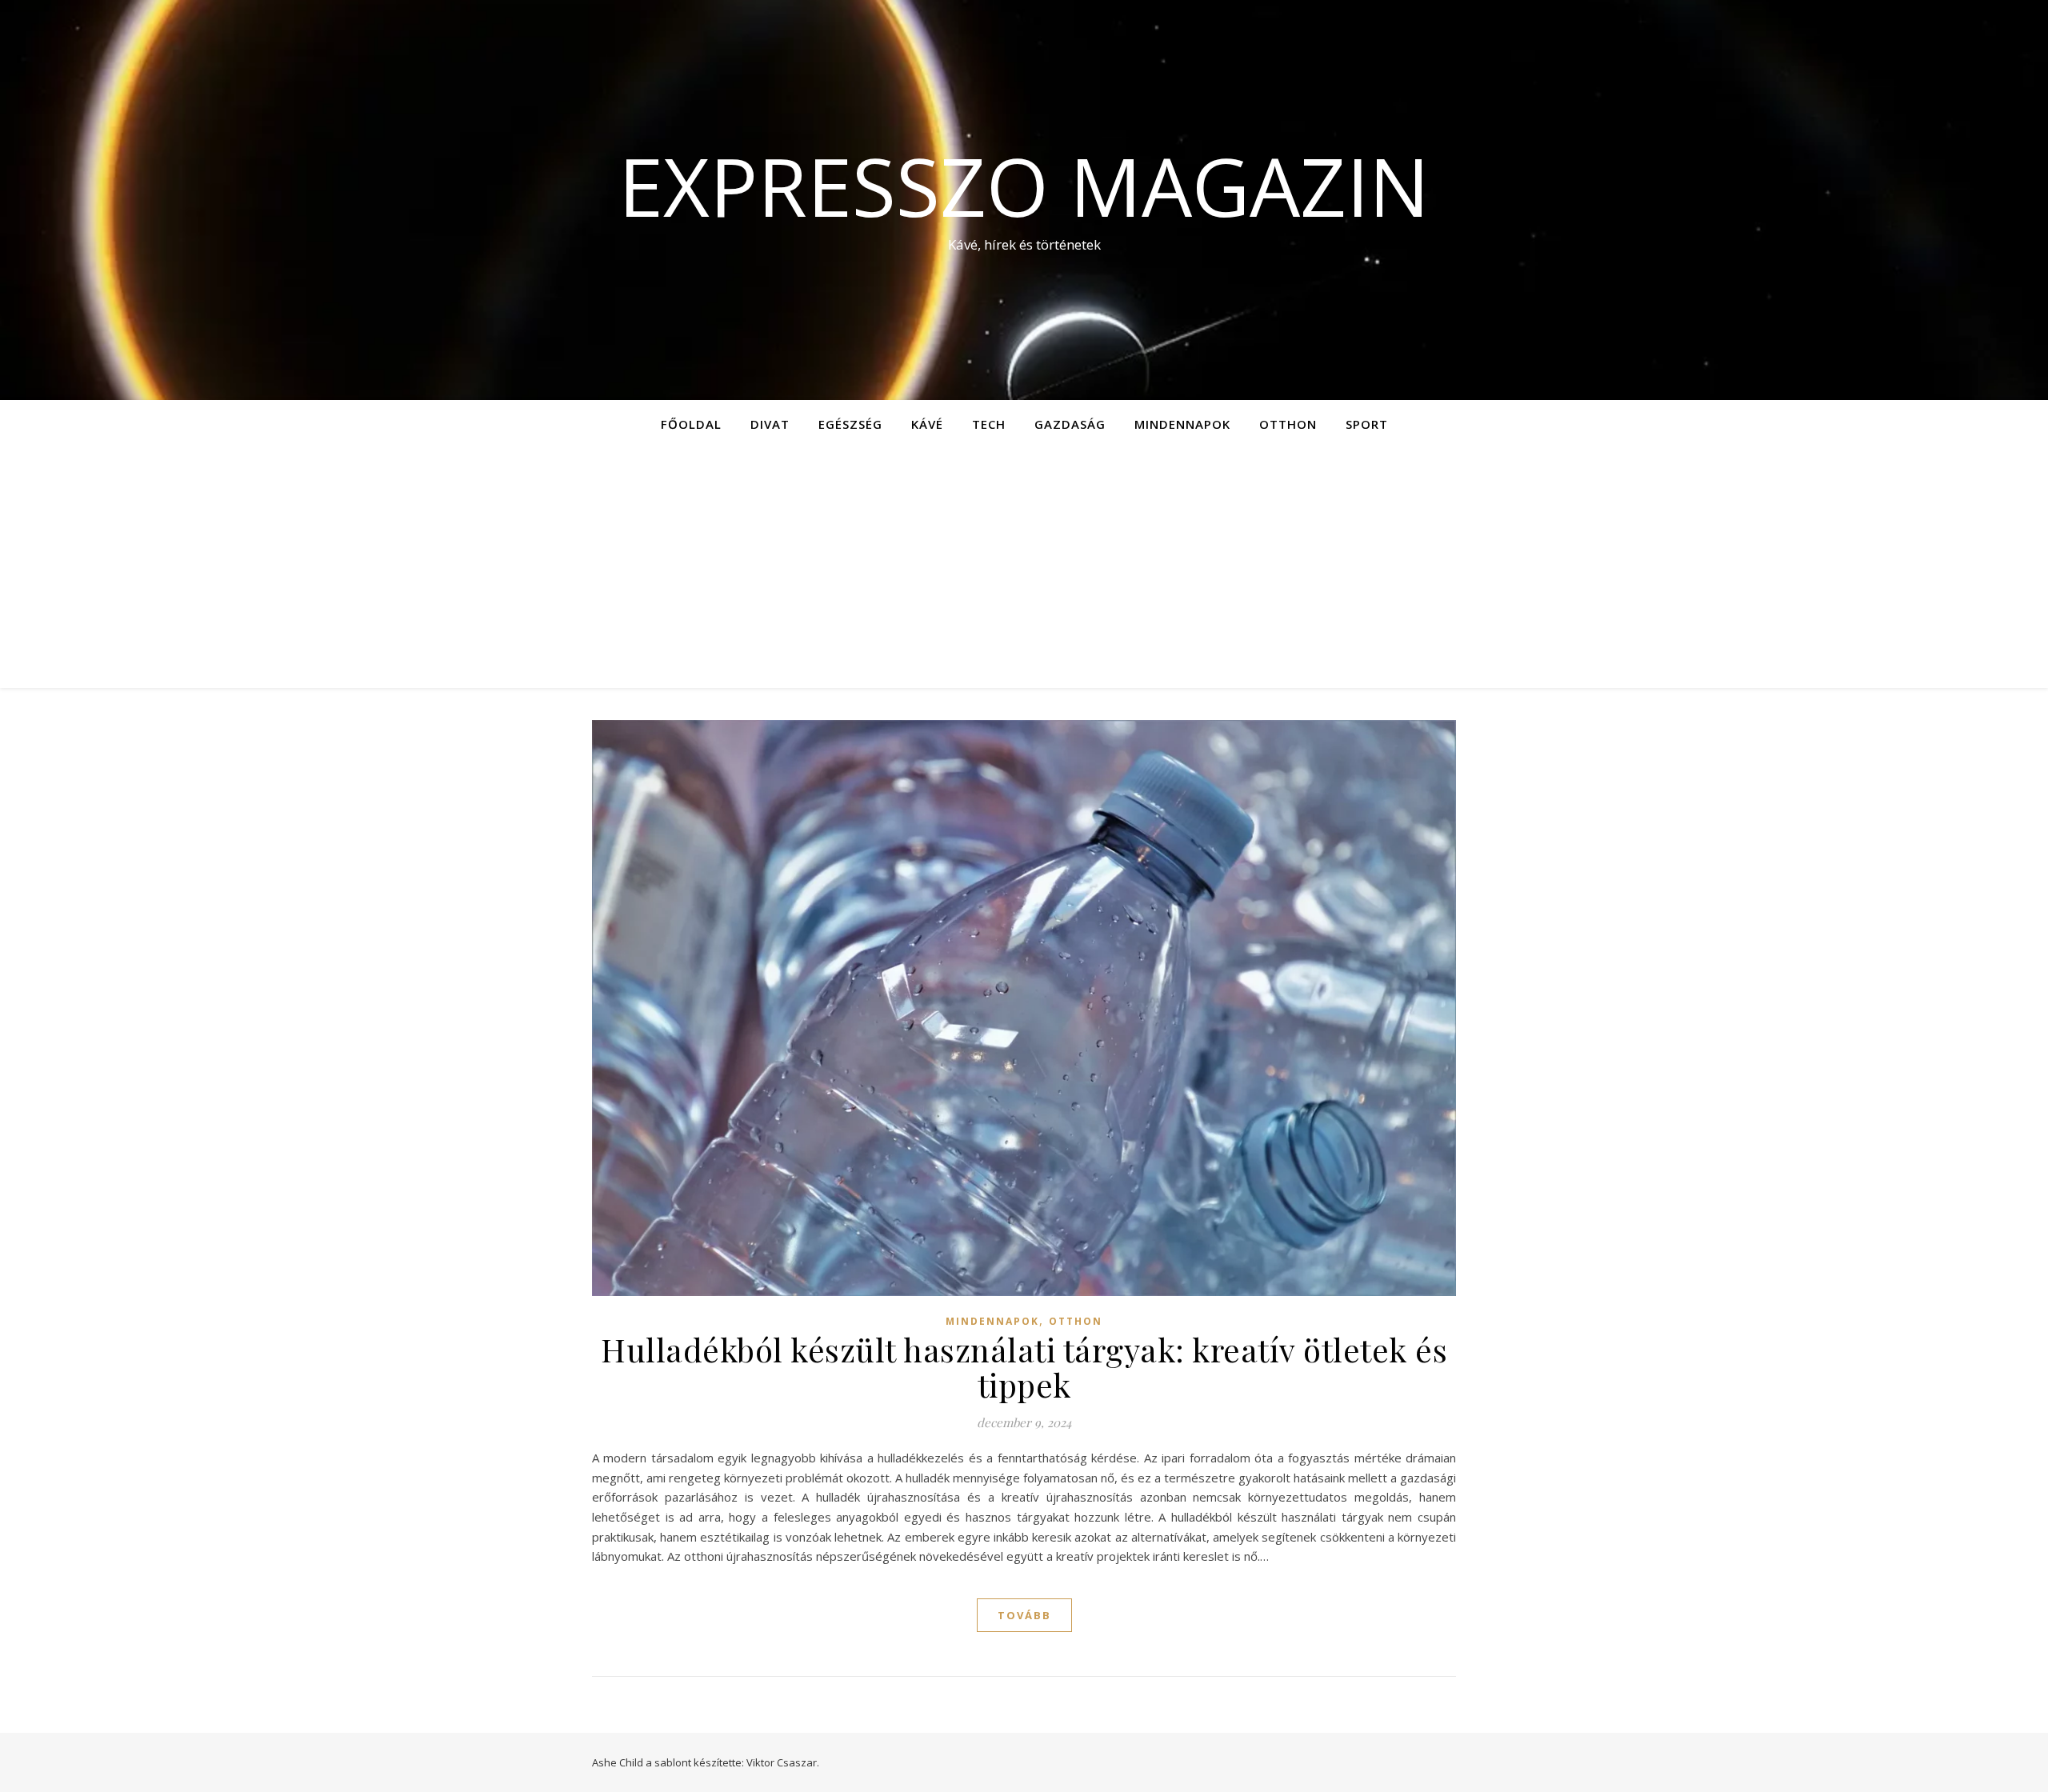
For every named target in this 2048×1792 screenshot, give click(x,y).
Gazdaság (1070, 424)
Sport (1367, 424)
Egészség (850, 424)
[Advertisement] (1024, 568)
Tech (989, 424)
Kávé (927, 424)
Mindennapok (1182, 424)
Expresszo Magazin (1024, 186)
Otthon (1288, 424)
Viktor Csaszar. (783, 1762)
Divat (770, 424)
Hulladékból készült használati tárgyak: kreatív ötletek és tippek (1024, 1367)
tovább (1024, 1615)
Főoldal (691, 424)
